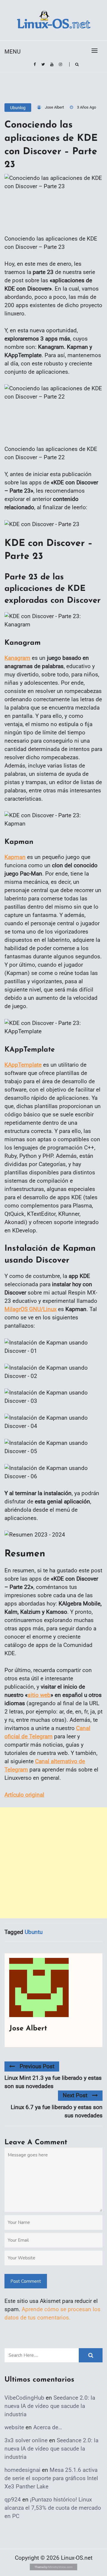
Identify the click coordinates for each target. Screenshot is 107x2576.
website (14, 2427)
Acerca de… (48, 2427)
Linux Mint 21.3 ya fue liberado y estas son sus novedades (53, 2082)
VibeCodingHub (24, 2398)
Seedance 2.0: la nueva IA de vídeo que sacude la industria (50, 2406)
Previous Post (37, 2066)
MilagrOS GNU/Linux (30, 1309)
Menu (12, 52)
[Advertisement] (53, 1863)
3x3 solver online (26, 2440)
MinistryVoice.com (60, 2567)
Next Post (75, 2095)
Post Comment (26, 2281)
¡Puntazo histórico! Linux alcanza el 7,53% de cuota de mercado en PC (53, 2508)
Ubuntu (34, 1932)
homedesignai (22, 2470)
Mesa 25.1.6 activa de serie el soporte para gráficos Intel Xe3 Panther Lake (51, 2478)
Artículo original (24, 1795)
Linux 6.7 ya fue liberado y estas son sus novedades (57, 2111)
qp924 (13, 2500)
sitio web (39, 1695)
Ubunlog (18, 108)
